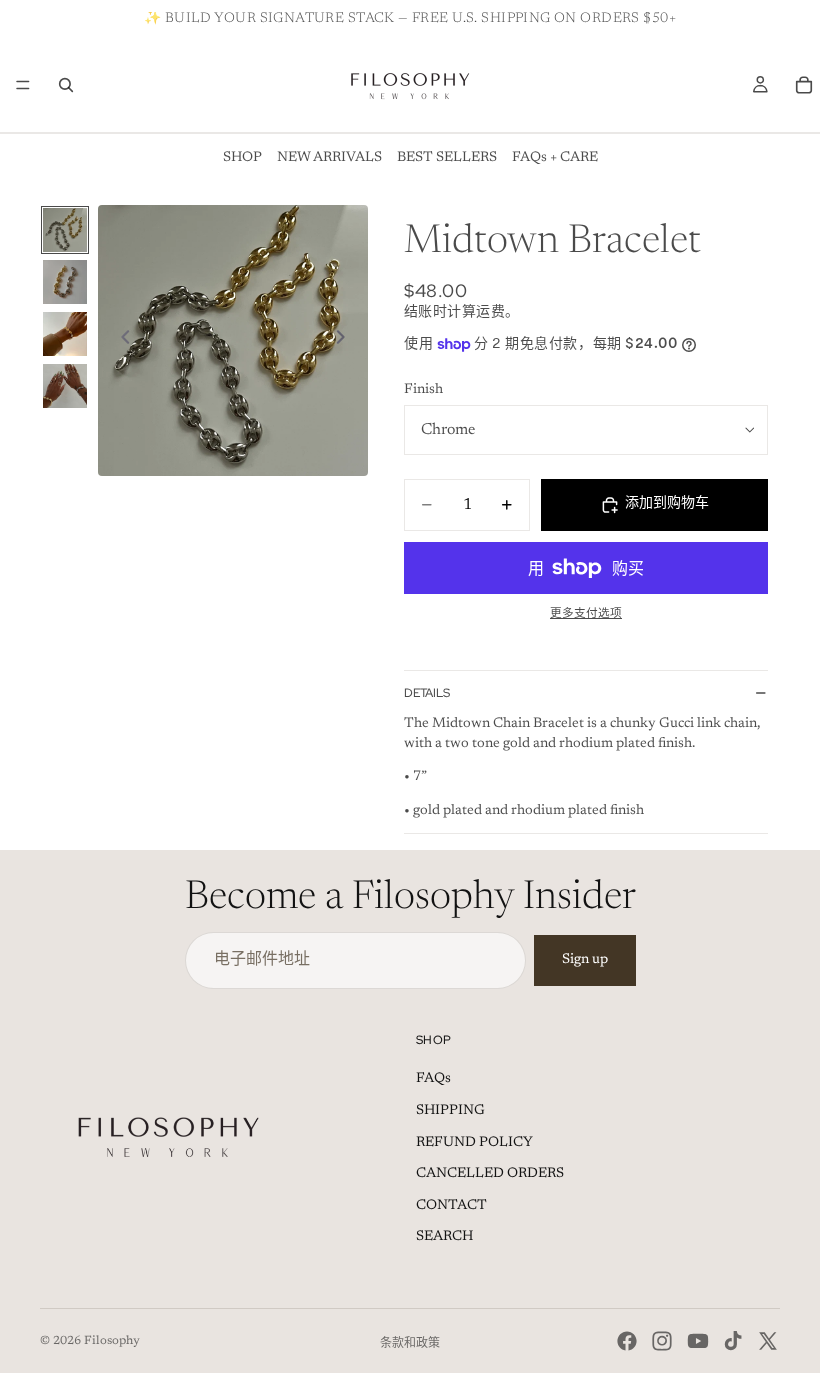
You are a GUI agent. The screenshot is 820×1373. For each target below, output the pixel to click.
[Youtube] (698, 1341)
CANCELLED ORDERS (490, 1174)
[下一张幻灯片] (346, 340)
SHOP (242, 158)
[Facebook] (627, 1341)
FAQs (433, 1079)
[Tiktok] (733, 1341)
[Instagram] (662, 1341)
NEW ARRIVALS (329, 158)
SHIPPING (450, 1111)
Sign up (585, 960)
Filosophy (112, 1341)
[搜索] (66, 85)
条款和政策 (410, 1344)
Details (427, 693)
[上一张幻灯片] (120, 340)
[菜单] (23, 85)
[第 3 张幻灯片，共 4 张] (65, 334)
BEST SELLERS (447, 158)
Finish (423, 390)
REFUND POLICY (474, 1143)
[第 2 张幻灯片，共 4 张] (65, 282)
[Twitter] (768, 1341)
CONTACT (451, 1206)
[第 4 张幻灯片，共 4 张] (65, 386)
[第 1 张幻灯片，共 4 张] (65, 230)
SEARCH (444, 1237)
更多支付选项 (586, 614)
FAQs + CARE (555, 158)
